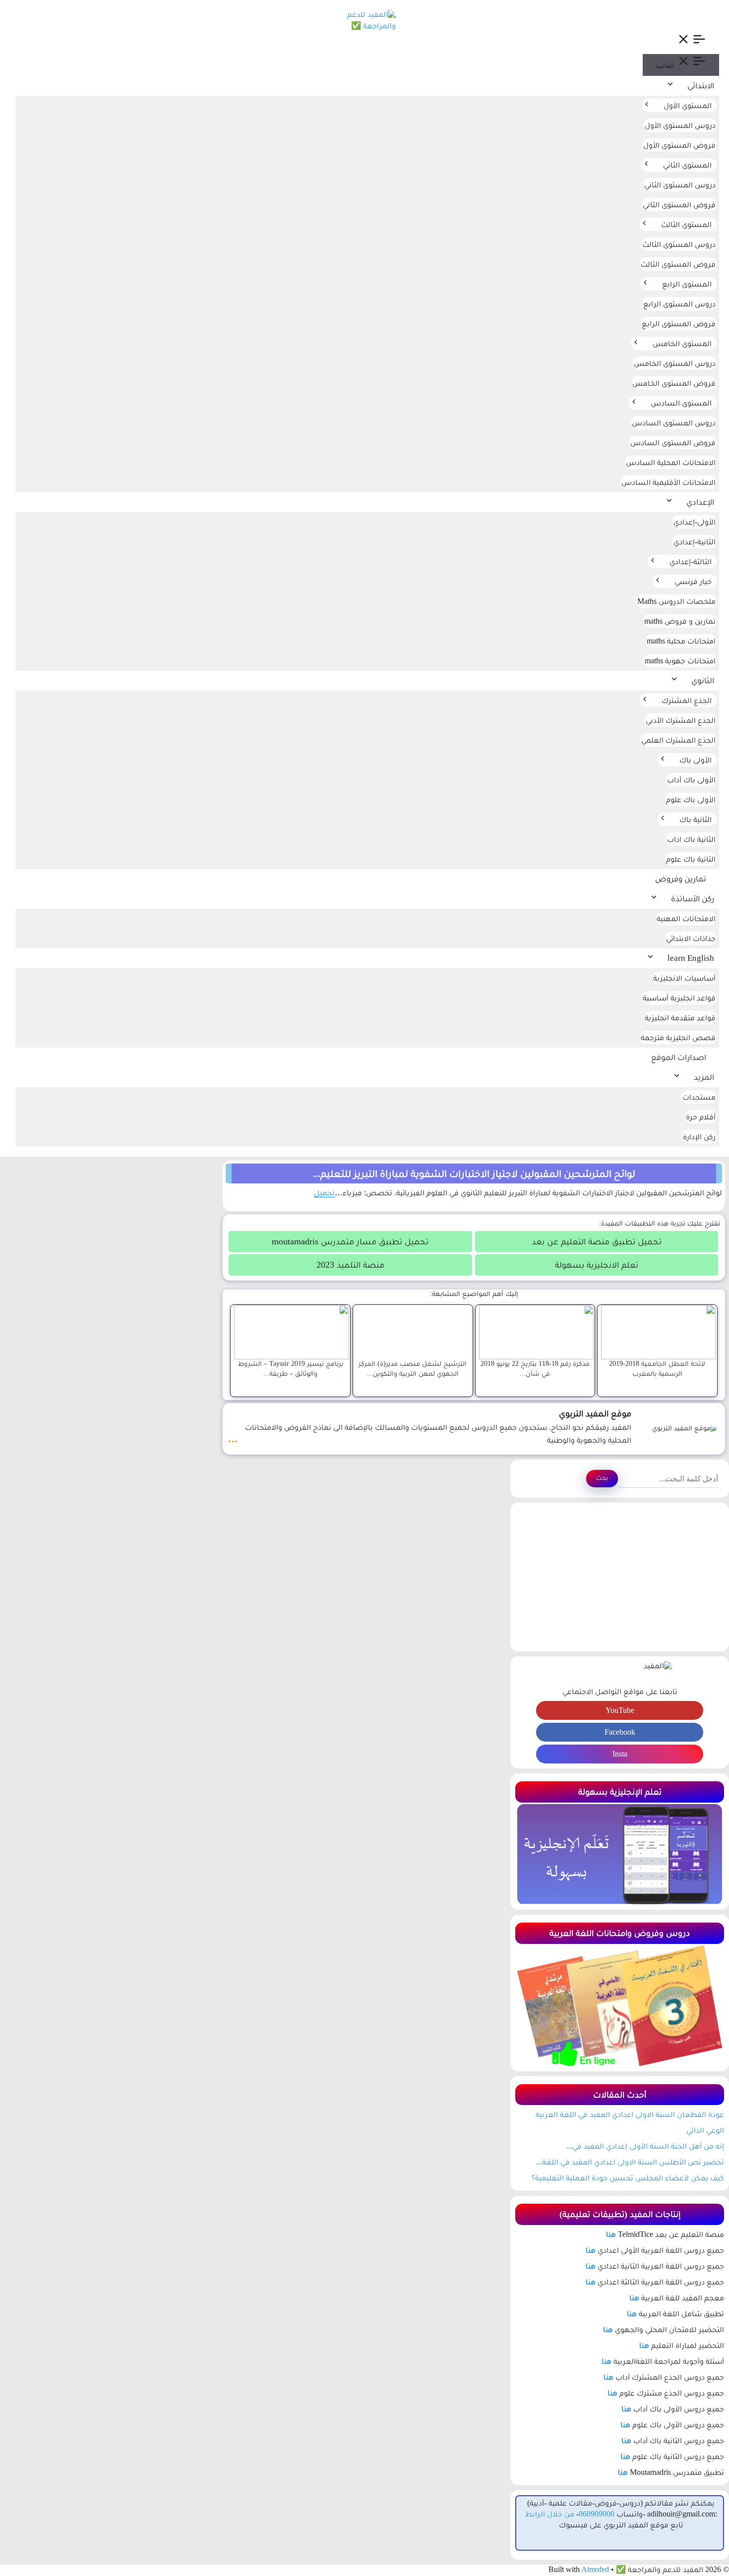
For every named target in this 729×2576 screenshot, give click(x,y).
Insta (620, 1754)
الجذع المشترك (687, 700)
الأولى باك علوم (691, 799)
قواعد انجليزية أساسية (679, 998)
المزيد (704, 1077)
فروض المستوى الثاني (679, 205)
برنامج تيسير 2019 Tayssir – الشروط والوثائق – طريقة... (291, 1368)
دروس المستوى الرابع (679, 304)
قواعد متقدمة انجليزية (680, 1018)
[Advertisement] (620, 1577)
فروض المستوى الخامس (674, 383)
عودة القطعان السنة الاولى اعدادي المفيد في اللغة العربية (630, 2114)
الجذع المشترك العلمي (678, 740)
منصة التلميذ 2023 (350, 1265)
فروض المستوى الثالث (678, 264)
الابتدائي (701, 86)
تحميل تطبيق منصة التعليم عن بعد (597, 1241)
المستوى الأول (688, 105)
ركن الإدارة (699, 1137)
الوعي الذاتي (705, 2130)
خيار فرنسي (693, 581)
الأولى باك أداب (691, 780)
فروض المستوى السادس (673, 442)
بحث (602, 1478)
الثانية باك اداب (691, 839)
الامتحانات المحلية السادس (671, 462)
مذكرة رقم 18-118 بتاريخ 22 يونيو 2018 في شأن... (535, 1368)
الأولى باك (696, 760)
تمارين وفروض (681, 879)
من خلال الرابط (550, 2514)
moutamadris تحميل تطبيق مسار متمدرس (350, 1241)
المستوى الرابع (687, 284)
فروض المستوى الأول (679, 145)
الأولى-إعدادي (695, 522)
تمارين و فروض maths (680, 621)
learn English (691, 958)
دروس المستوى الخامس (675, 363)
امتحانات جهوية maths (680, 661)
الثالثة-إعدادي (691, 561)
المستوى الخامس (682, 343)
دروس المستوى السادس (674, 423)
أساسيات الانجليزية (684, 978)
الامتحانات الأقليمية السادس (668, 482)
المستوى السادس (681, 403)
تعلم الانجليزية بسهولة (597, 1265)
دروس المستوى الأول (680, 125)
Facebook (620, 1732)
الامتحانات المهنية (686, 918)
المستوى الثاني (687, 165)
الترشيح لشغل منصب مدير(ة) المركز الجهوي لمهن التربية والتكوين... (413, 1368)
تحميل (324, 1193)
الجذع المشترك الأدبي (681, 720)
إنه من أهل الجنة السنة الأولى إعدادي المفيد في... (645, 2146)
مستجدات (699, 1097)
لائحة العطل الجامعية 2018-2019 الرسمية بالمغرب (657, 1368)
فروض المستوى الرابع (679, 323)
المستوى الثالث (686, 224)
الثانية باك (696, 819)
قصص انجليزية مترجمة (678, 1037)
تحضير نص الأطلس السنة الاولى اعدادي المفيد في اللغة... (630, 2162)
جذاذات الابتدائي (691, 938)
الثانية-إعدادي (695, 542)
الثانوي (703, 680)
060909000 (597, 2514)
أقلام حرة (701, 1117)
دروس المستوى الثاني (680, 185)
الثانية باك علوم (691, 859)
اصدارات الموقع (679, 1057)
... (233, 1437)
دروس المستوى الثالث (679, 244)
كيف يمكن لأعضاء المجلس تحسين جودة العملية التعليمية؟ (628, 2178)
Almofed (595, 2569)
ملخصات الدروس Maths (676, 601)
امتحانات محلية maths (681, 641)
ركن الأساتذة (693, 899)
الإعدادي (700, 502)
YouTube (620, 1710)
